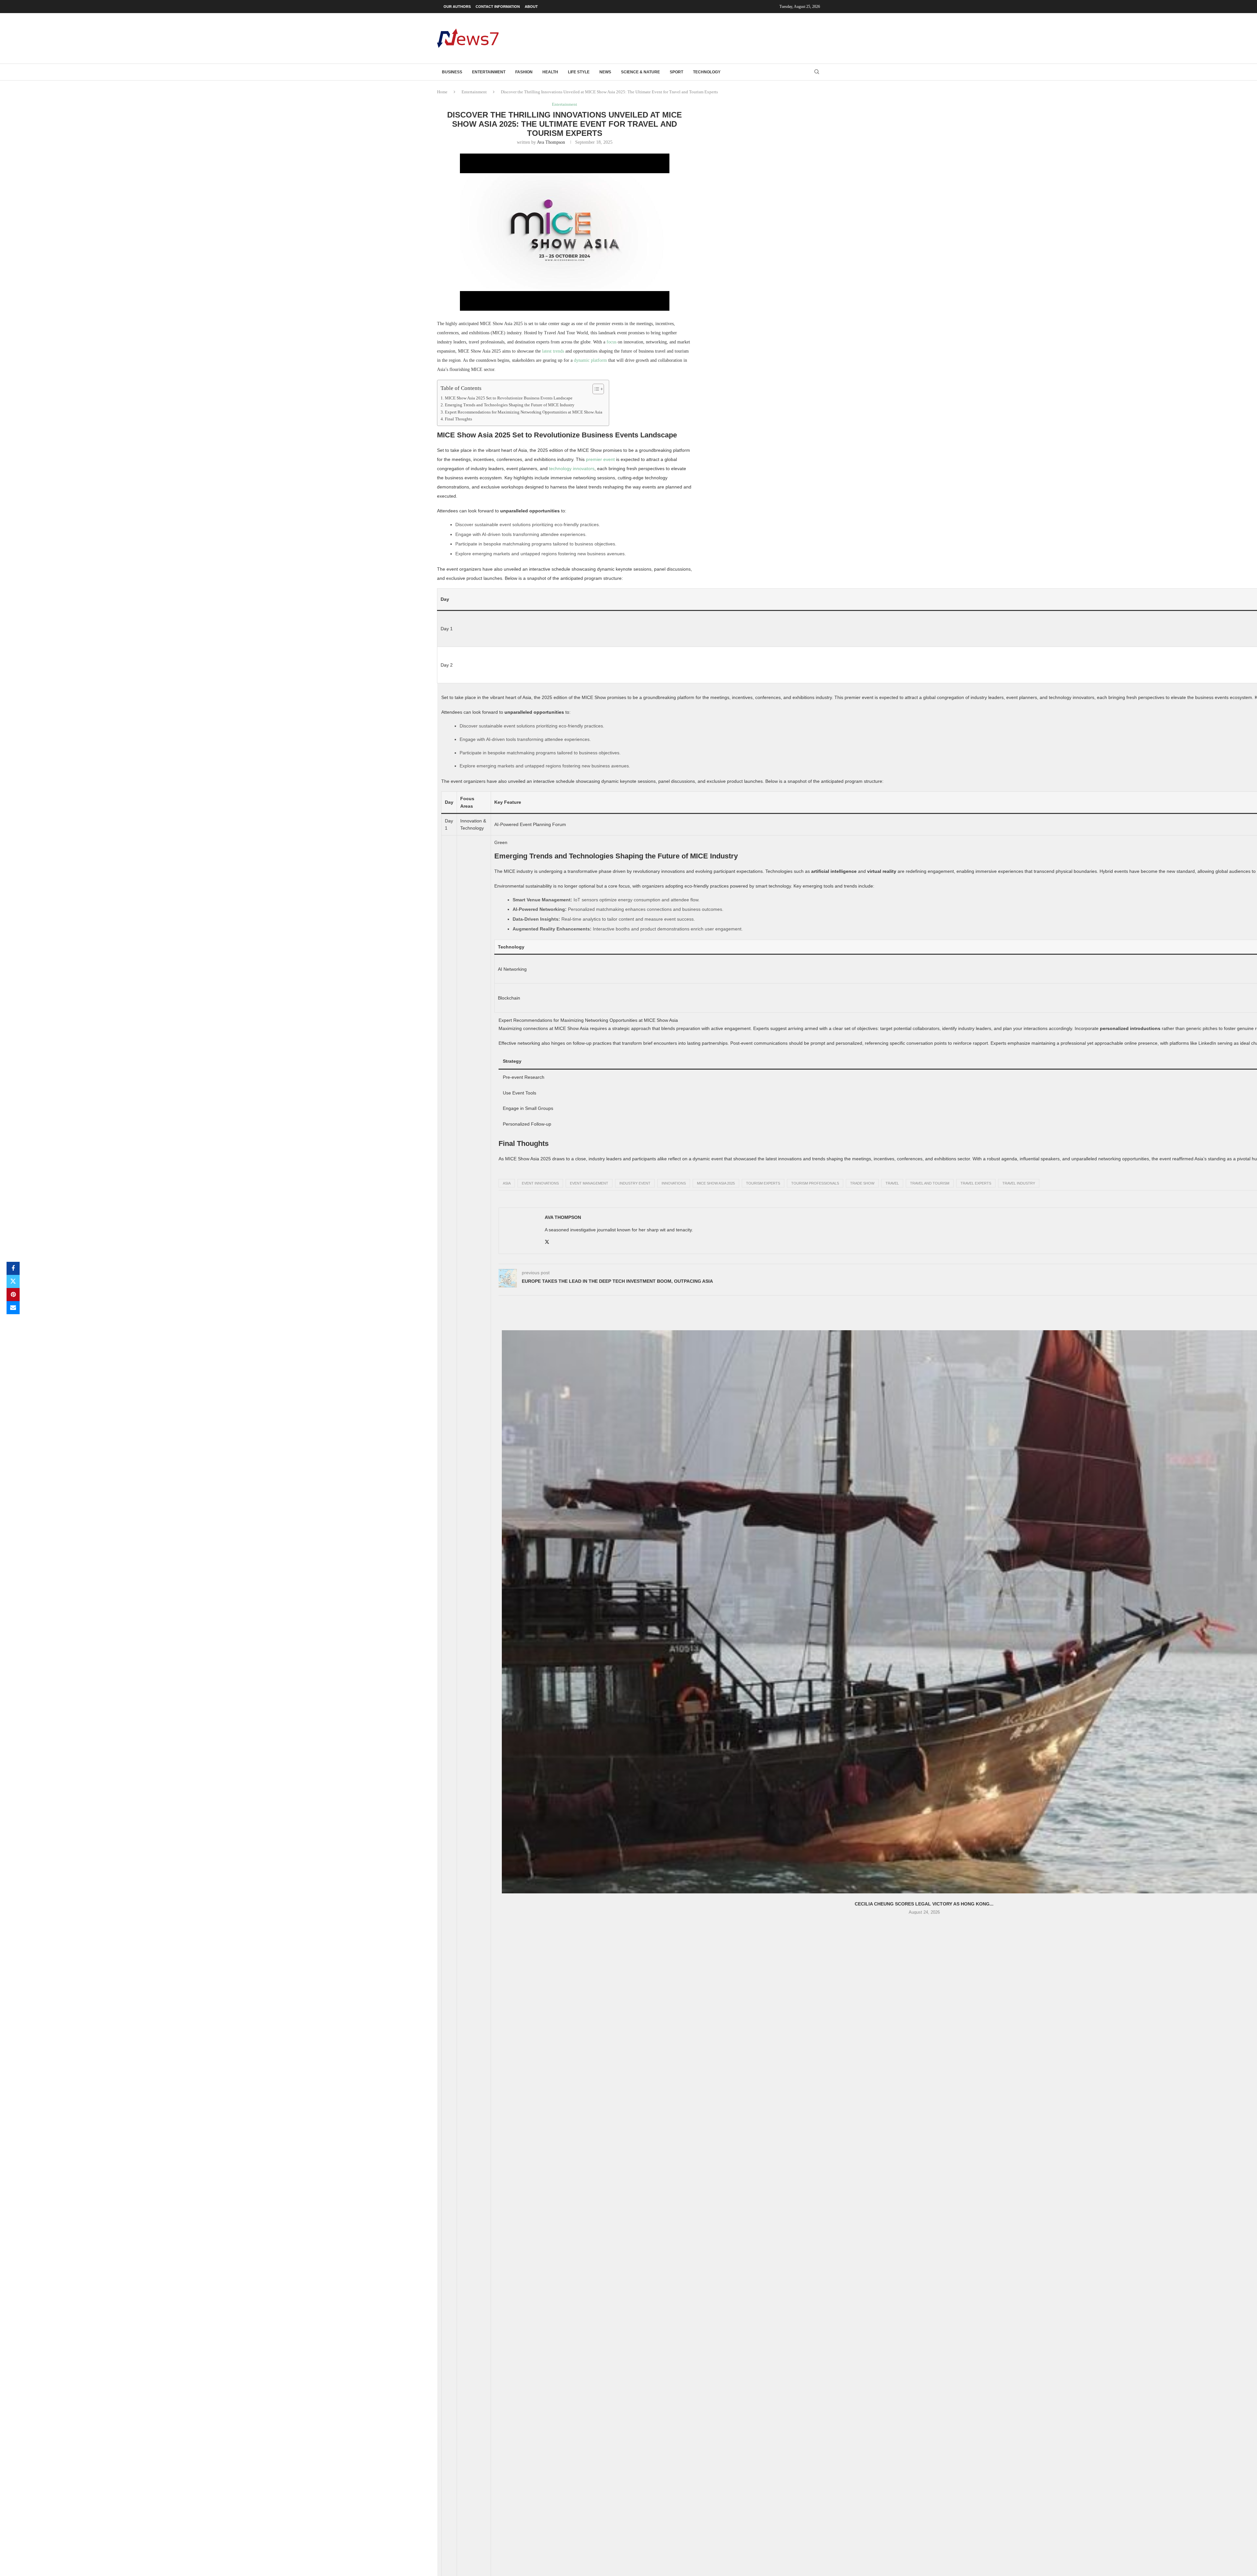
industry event (635, 1183)
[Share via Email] (13, 1308)
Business (452, 72)
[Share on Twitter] (13, 1281)
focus (611, 342)
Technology (707, 72)
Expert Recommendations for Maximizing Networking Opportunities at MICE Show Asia (524, 412)
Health (550, 72)
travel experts (976, 1183)
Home (442, 92)
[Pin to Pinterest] (13, 1295)
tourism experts (763, 1183)
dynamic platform (590, 360)
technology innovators (572, 469)
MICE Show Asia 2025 (716, 1183)
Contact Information (498, 7)
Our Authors (457, 7)
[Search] (817, 72)
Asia (507, 1183)
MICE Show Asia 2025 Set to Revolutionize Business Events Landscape (509, 398)
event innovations (540, 1183)
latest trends (553, 351)
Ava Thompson (551, 142)
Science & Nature (640, 72)
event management (589, 1183)
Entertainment (489, 72)
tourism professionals (815, 1183)
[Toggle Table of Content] (595, 389)
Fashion (524, 72)
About (531, 7)
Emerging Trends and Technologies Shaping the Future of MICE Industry (510, 405)
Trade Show (862, 1183)
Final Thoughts (458, 419)
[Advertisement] (701, 38)
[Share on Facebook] (13, 1268)
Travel (892, 1183)
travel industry (1019, 1183)
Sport (676, 72)
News (605, 72)
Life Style (579, 72)
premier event (600, 459)
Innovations (674, 1183)
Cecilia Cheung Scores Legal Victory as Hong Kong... (924, 1904)
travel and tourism (930, 1183)
